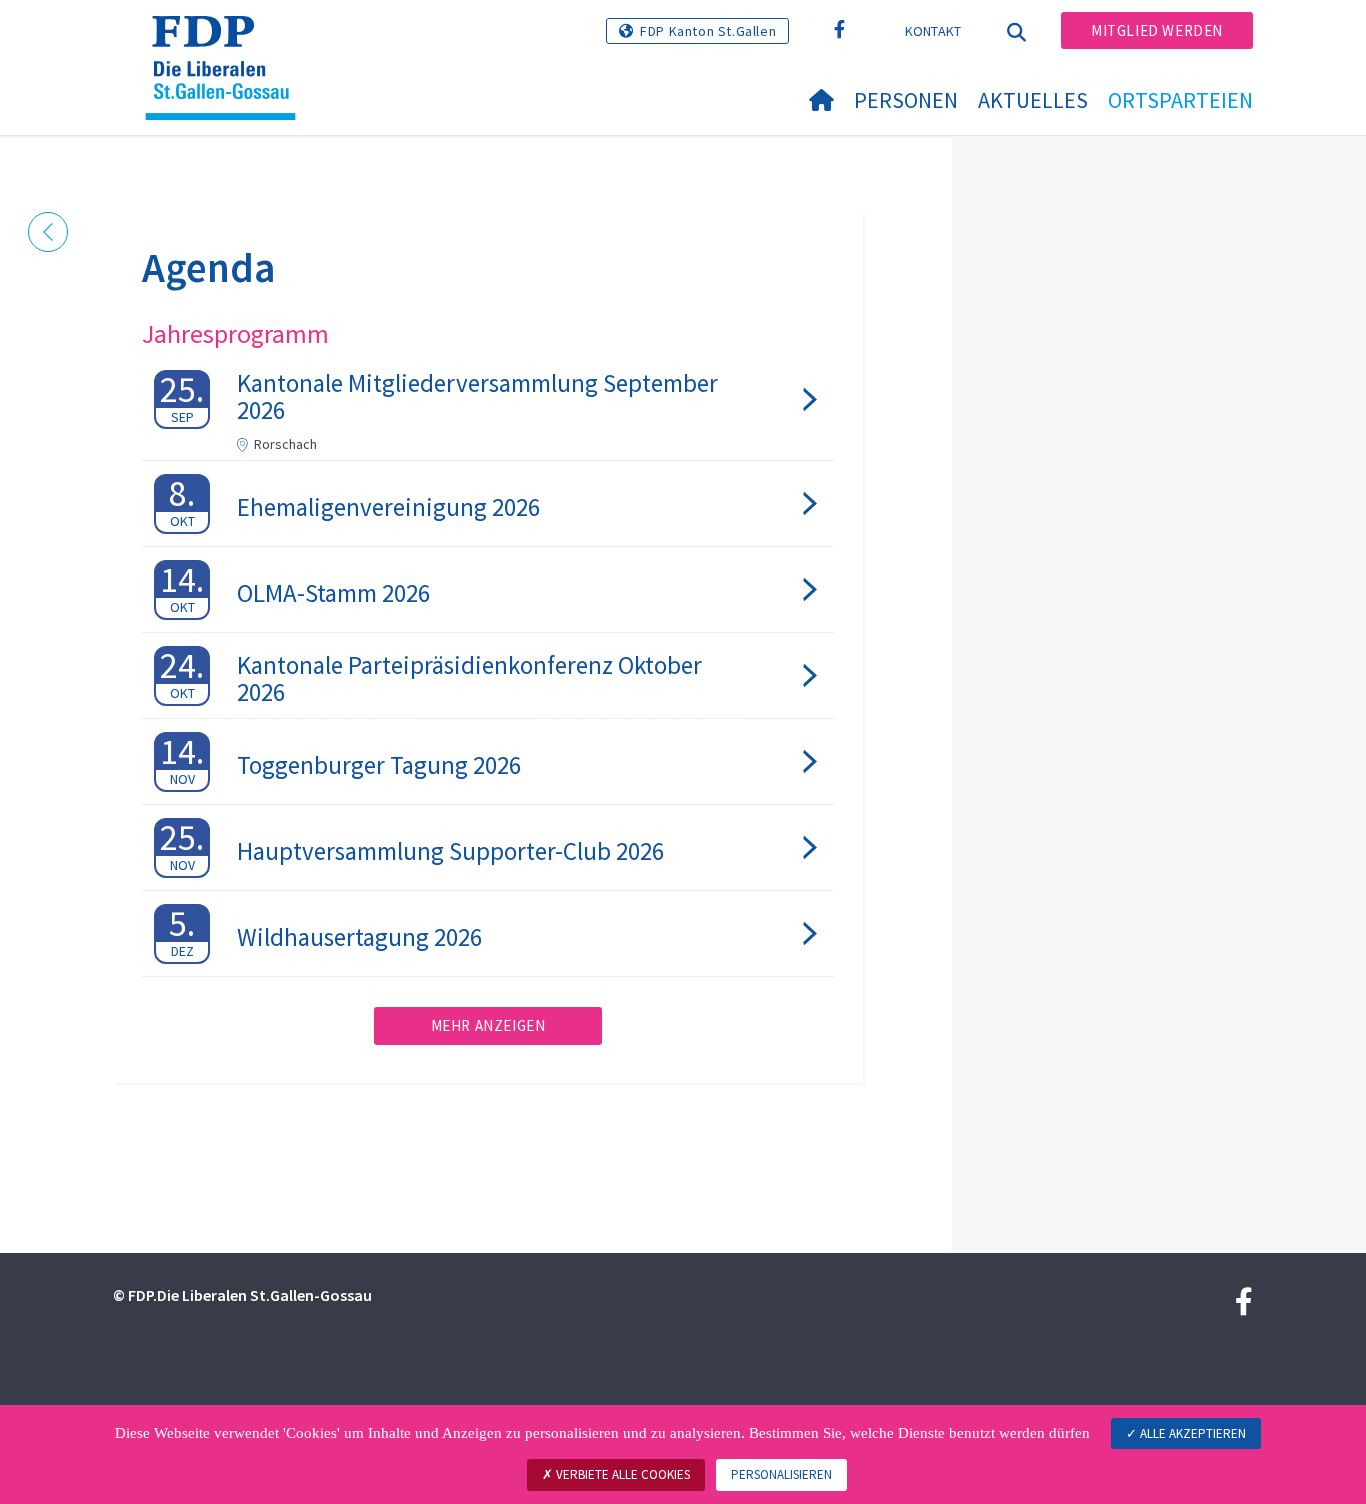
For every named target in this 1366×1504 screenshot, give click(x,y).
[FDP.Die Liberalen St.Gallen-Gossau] (228, 41)
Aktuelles (1033, 100)
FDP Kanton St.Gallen (708, 31)
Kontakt (933, 31)
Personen (906, 100)
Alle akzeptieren (1191, 1433)
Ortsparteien (1180, 100)
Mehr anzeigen (488, 1025)
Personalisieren (781, 1474)
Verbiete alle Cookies (621, 1474)
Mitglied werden (1157, 30)
